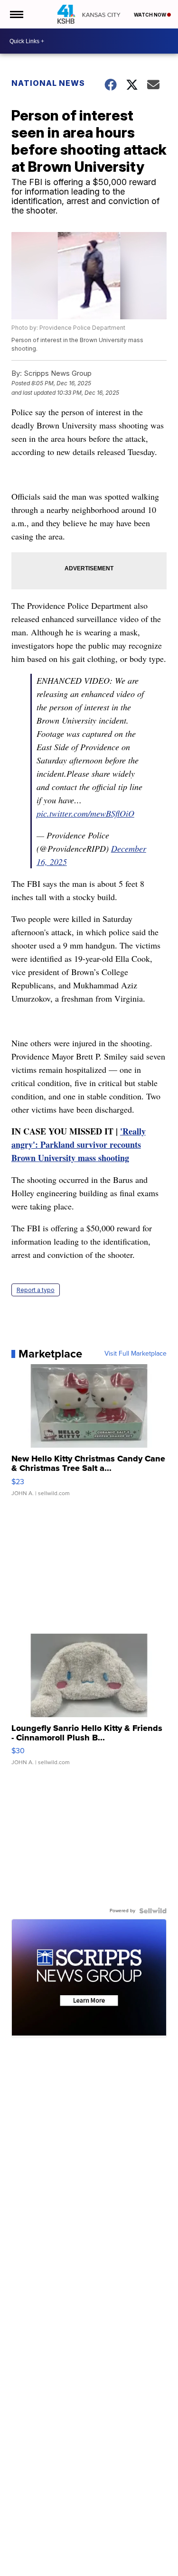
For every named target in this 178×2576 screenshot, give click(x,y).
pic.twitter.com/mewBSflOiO (85, 813)
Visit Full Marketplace (136, 1354)
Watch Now (150, 15)
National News (48, 83)
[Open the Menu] (16, 14)
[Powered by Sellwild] (153, 1911)
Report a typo (36, 1290)
